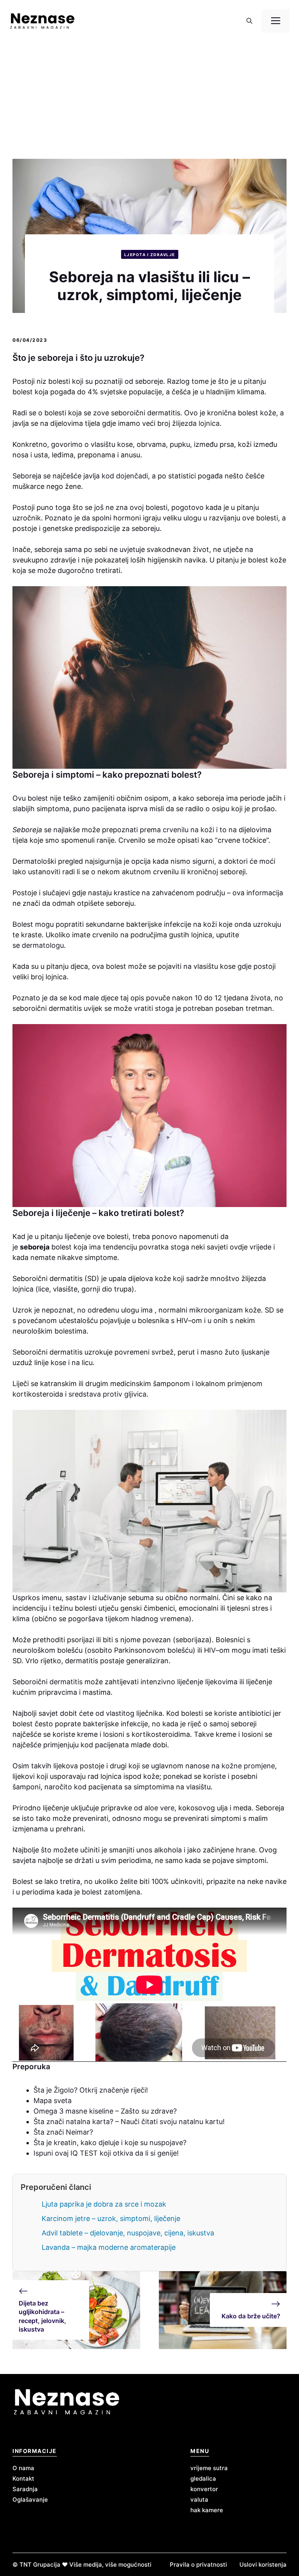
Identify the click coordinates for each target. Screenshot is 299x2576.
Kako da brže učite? (251, 2316)
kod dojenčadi (124, 476)
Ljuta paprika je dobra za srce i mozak (104, 2204)
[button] (249, 21)
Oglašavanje (30, 2500)
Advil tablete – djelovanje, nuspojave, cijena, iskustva (128, 2233)
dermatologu (43, 945)
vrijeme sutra (209, 2468)
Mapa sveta (53, 2101)
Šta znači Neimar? (63, 2132)
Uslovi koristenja (263, 2565)
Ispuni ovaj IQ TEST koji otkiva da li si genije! (107, 2153)
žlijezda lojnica (196, 423)
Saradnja (25, 2489)
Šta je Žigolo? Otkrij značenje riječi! (91, 2090)
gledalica (203, 2478)
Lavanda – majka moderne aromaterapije (109, 2247)
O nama (23, 2468)
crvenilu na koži (188, 830)
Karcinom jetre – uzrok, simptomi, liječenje (111, 2218)
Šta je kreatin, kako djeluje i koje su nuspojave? (110, 2143)
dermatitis (65, 1682)
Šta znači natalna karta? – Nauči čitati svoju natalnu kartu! (129, 2122)
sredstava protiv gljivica (107, 1394)
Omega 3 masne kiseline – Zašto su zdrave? (105, 2111)
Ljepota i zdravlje (150, 255)
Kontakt (23, 2478)
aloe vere (159, 1808)
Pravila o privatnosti (198, 2565)
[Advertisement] (149, 100)
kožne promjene (248, 1766)
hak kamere (207, 2510)
